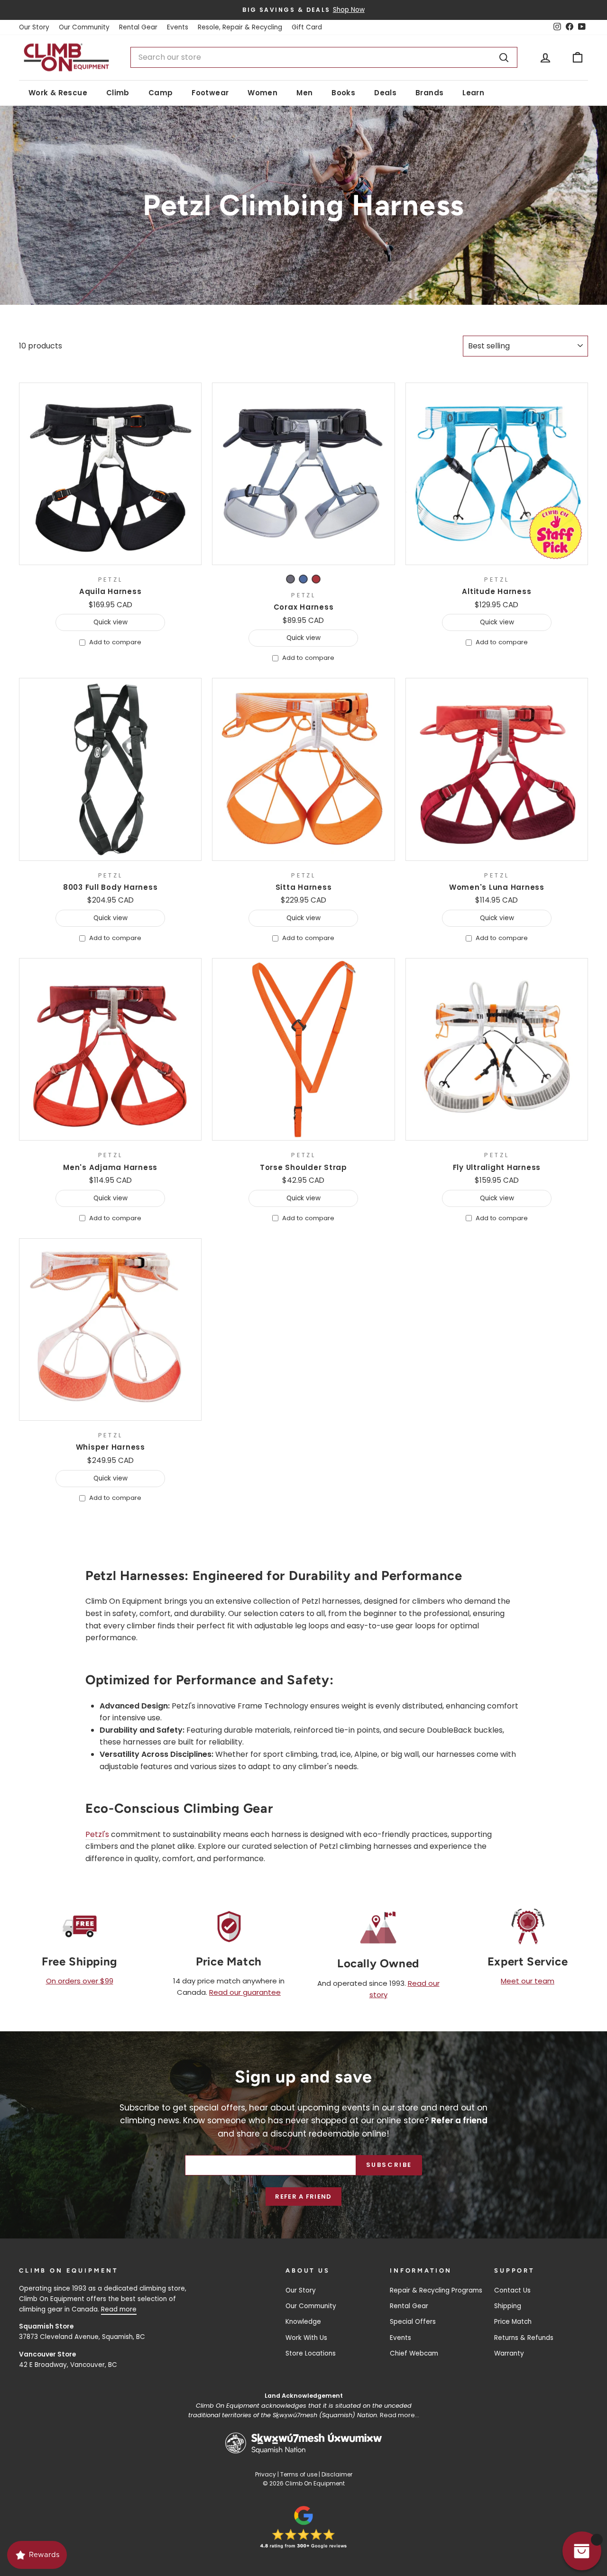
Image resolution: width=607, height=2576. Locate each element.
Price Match (513, 2322)
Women (262, 93)
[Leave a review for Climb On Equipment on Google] (303, 2527)
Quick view (110, 622)
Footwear (210, 93)
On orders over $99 (80, 1981)
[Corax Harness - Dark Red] (316, 579)
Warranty (509, 2353)
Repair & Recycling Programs (436, 2290)
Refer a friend (303, 2197)
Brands (429, 93)
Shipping (508, 2306)
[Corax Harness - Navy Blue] (303, 579)
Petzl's (97, 1834)
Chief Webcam (414, 2353)
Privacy (266, 2474)
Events (178, 27)
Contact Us (512, 2290)
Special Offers (413, 2322)
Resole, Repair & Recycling (240, 27)
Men (304, 93)
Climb (118, 93)
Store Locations (311, 2353)
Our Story (34, 27)
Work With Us (306, 2338)
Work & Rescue (58, 93)
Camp (161, 93)
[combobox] (324, 57)
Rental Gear (138, 27)
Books (343, 93)
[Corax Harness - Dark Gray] (290, 579)
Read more (119, 2309)
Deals (385, 93)
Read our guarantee (245, 1992)
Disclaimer (337, 2474)
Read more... (400, 2415)
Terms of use (299, 2474)
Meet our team (528, 1981)
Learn (473, 93)
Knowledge (303, 2322)
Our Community (84, 27)
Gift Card (307, 27)
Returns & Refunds (524, 2338)
